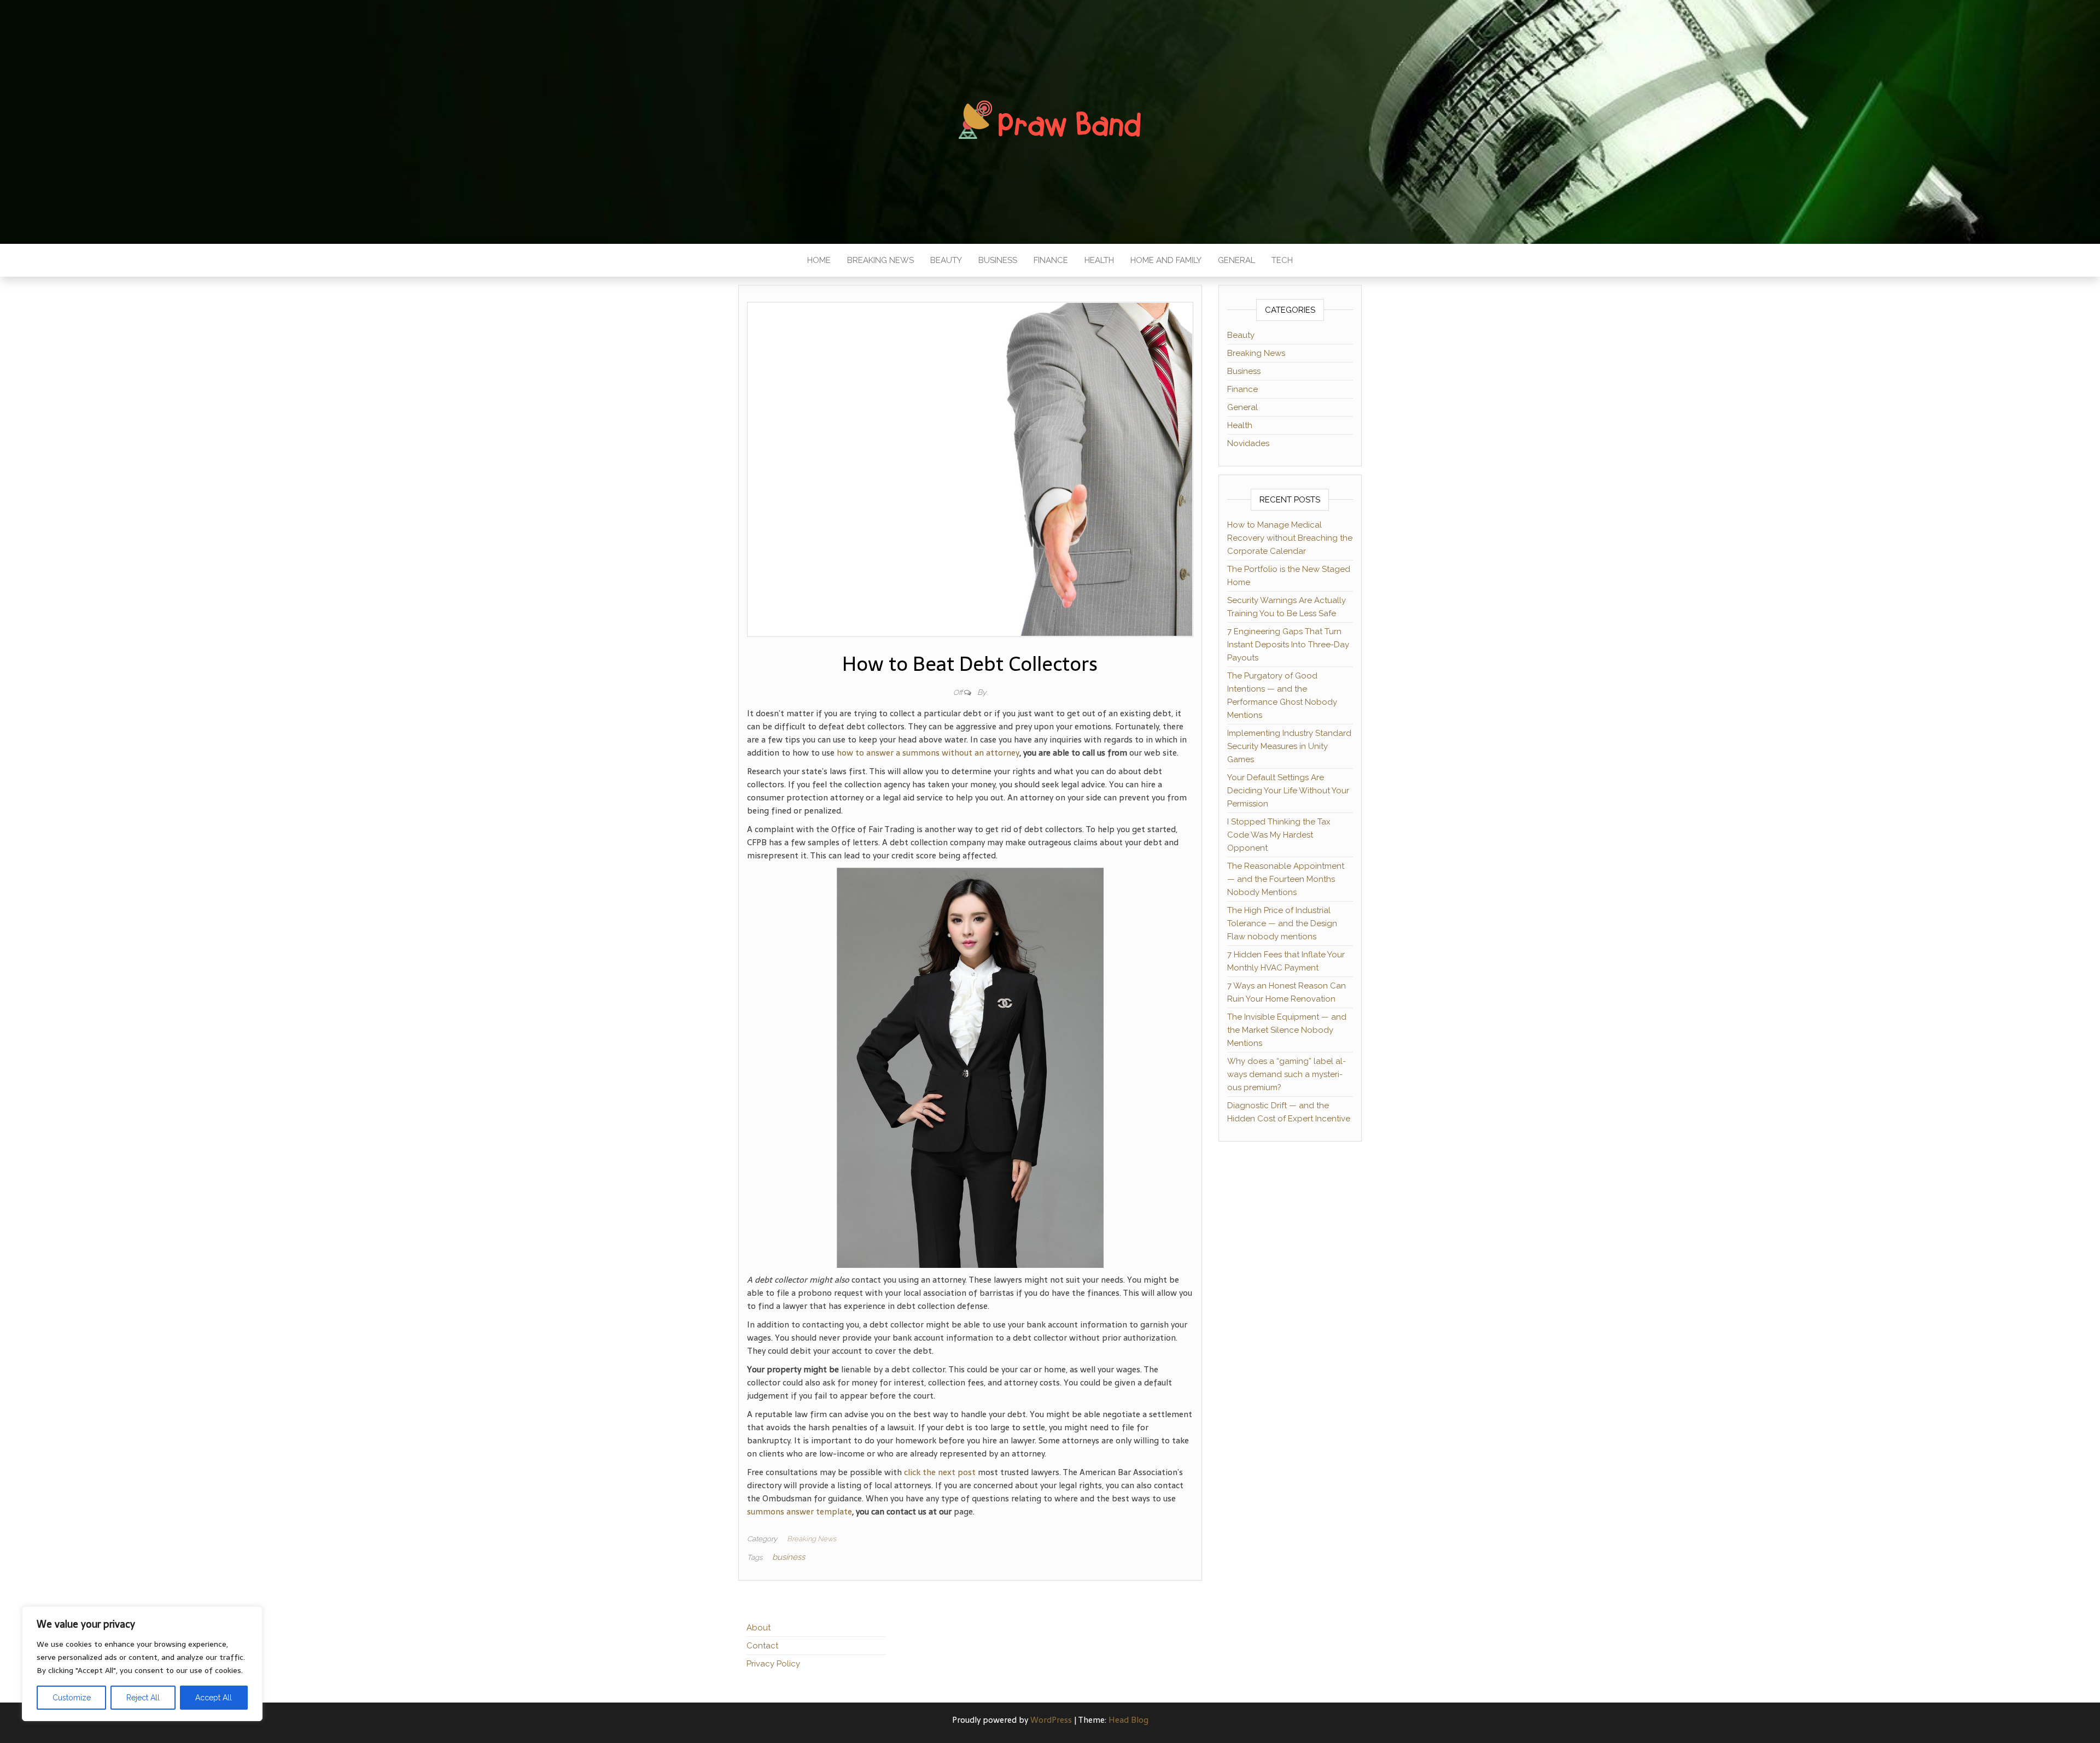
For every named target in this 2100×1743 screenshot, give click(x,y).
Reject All (143, 1698)
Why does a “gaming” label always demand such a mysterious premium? (1287, 1074)
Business (998, 260)
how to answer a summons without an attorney (928, 753)
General (1236, 260)
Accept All (214, 1698)
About (759, 1628)
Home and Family (1166, 260)
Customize (72, 1698)
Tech (1282, 260)
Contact (762, 1646)
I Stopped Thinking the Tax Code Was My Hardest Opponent (1279, 835)
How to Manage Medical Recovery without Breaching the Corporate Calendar (1290, 538)
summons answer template (800, 1511)
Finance (1051, 260)
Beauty (946, 260)
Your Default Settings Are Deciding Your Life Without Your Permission (1288, 791)
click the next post (940, 1472)
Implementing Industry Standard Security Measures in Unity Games (1289, 746)
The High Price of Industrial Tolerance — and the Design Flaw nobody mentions (1282, 923)
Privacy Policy (773, 1664)
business (789, 1557)
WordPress (1051, 1720)
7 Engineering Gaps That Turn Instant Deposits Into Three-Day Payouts (1288, 645)
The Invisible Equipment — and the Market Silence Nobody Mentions (1287, 1030)
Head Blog (1128, 1720)
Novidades (1248, 443)
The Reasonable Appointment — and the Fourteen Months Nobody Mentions (1286, 879)
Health (1099, 260)
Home (819, 260)
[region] (142, 1664)
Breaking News (880, 260)
